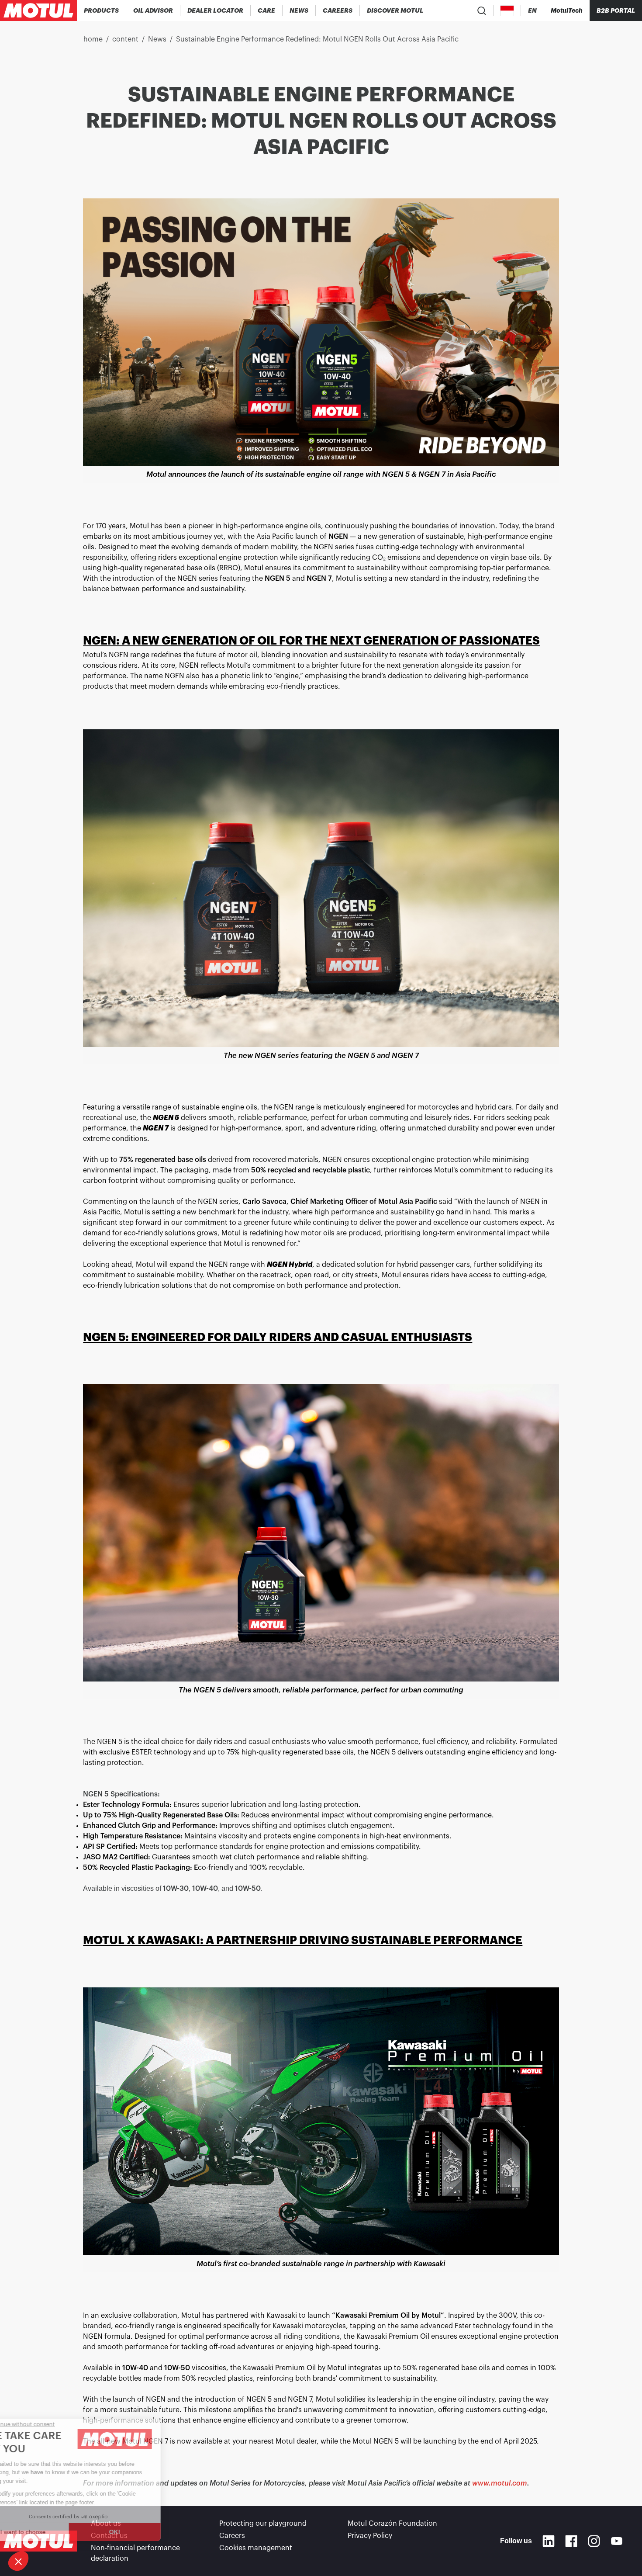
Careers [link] (232, 2536)
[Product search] (482, 10)
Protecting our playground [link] (263, 2524)
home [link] (93, 39)
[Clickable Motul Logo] (38, 10)
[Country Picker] (507, 11)
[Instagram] (594, 2541)
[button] (18, 2561)
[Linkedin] (549, 2541)
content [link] (125, 39)
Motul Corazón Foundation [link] (392, 2524)
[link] (267, 10)
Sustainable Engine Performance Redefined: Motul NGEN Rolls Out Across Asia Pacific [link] (317, 39)
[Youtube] (617, 2541)
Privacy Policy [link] (370, 2536)
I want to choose (55, 2532)
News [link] (157, 39)
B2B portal (616, 10)
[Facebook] (571, 2541)
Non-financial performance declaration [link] (135, 2553)
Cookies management (256, 2548)
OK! (146, 2532)
